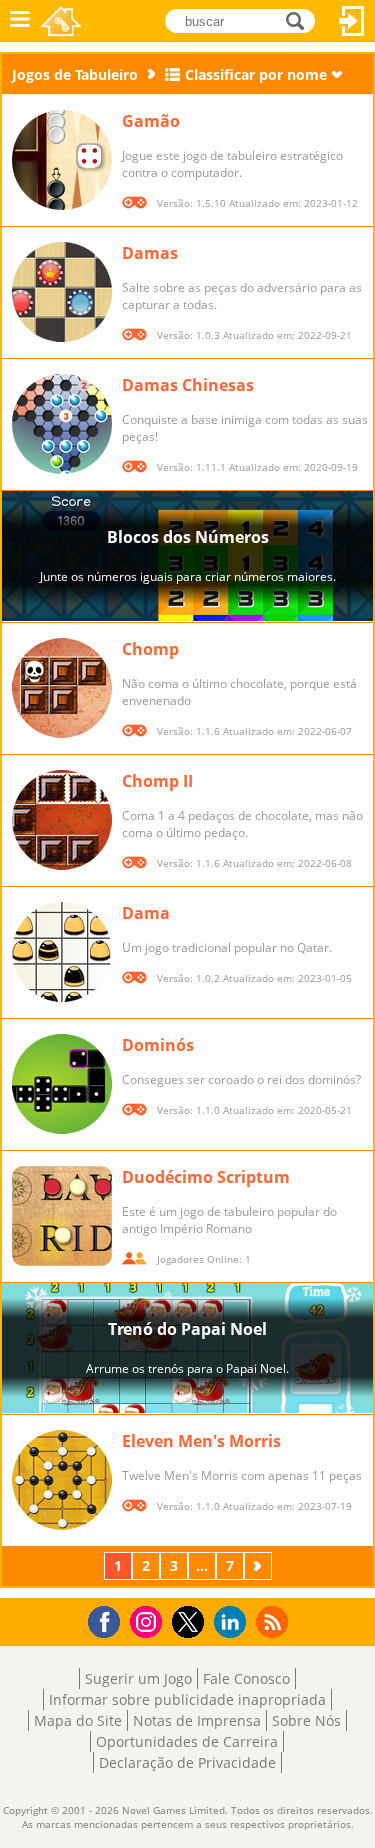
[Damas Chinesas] (62, 424)
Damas (150, 253)
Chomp (150, 649)
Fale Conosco (246, 1678)
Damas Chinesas (188, 385)
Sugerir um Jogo (138, 1678)
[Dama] (62, 952)
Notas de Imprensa (197, 1720)
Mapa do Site (78, 1720)
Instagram (149, 1620)
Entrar (352, 21)
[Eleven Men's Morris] (62, 1480)
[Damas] (62, 292)
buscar (300, 19)
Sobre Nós (306, 1720)
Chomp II (157, 781)
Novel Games (61, 21)
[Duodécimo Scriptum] (62, 1216)
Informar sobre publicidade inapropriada (187, 1699)
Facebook (109, 1619)
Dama (146, 913)
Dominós (158, 1045)
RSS (274, 1621)
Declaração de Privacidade (187, 1762)
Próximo (260, 1565)
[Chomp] (62, 688)
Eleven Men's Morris (201, 1441)
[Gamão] (62, 160)
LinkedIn (233, 1622)
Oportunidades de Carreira (187, 1741)
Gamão (151, 121)
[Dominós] (62, 1084)
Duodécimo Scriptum (206, 1177)
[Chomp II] (62, 820)
